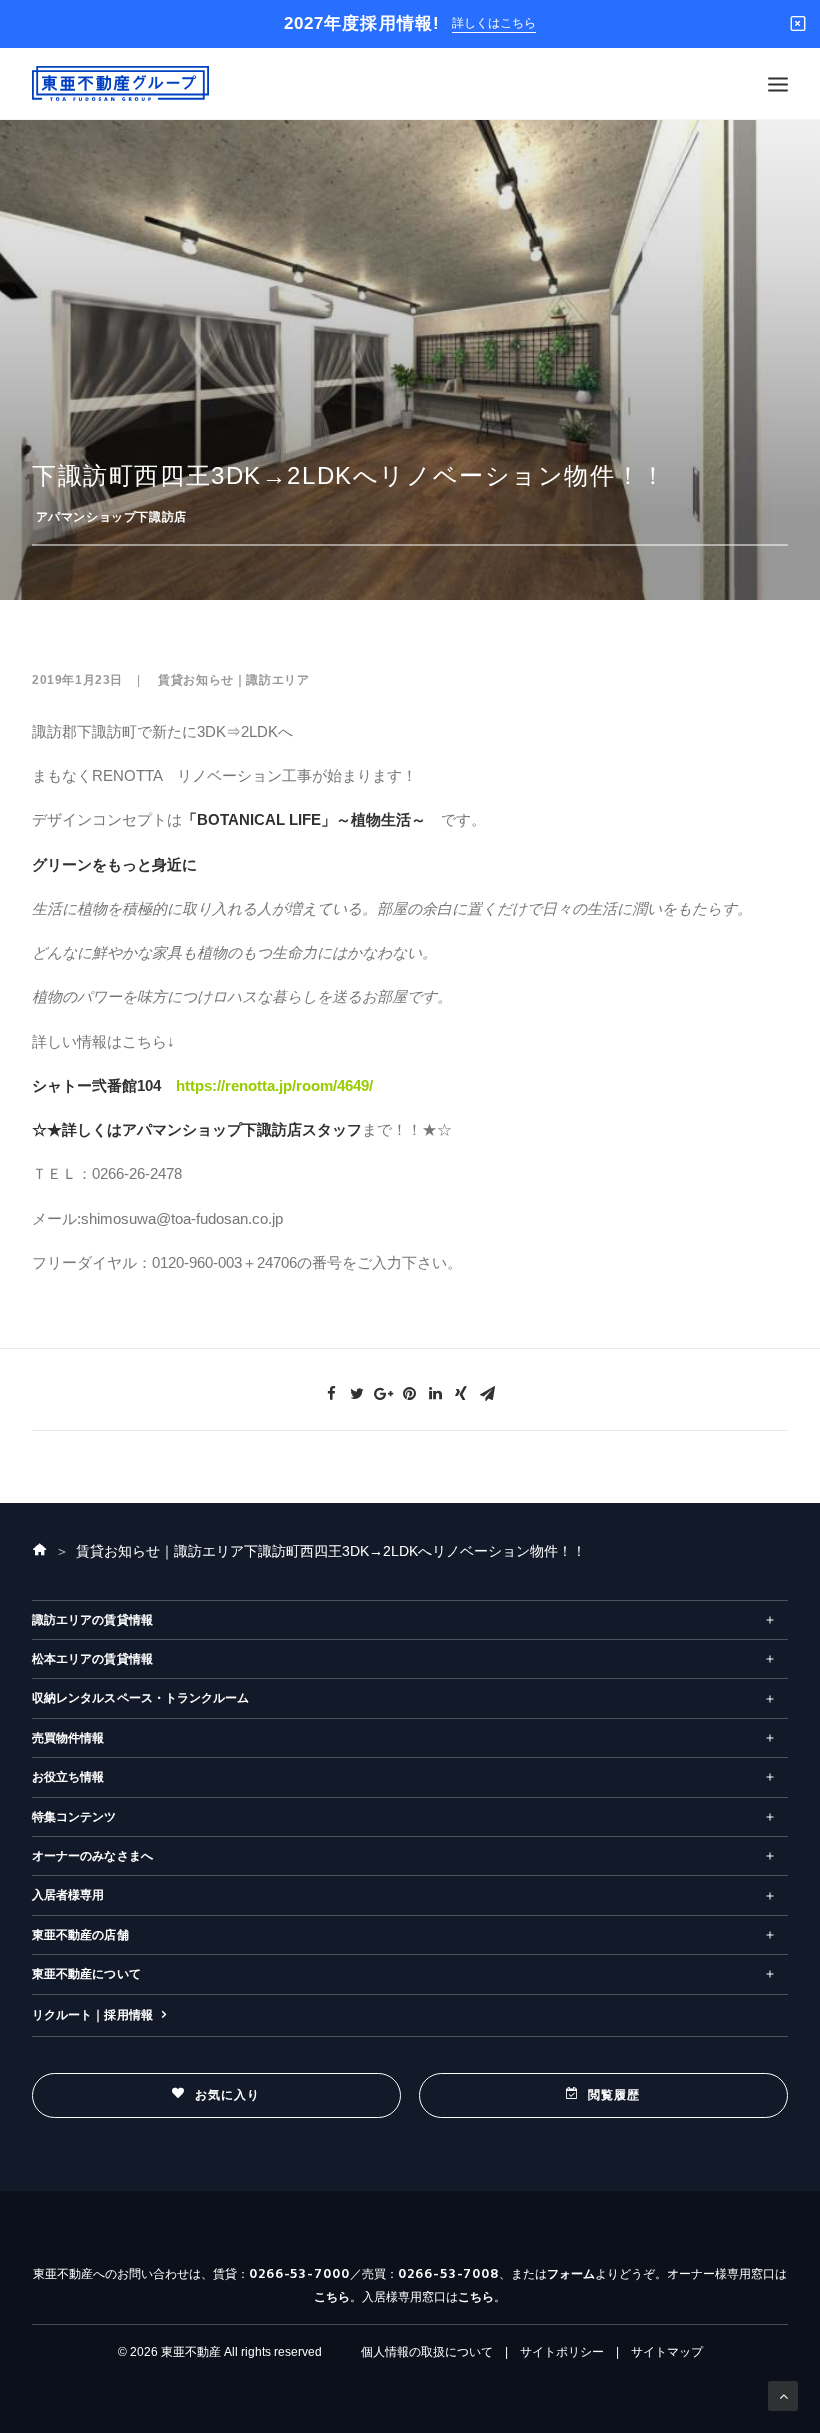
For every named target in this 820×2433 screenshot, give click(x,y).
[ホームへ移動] (40, 1551)
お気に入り (228, 2095)
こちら (332, 2297)
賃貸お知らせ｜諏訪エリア (233, 680)
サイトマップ (667, 2352)
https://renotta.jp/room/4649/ (274, 1085)
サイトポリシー (562, 2352)
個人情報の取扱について (427, 2352)
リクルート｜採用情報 (92, 2015)
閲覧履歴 (614, 2095)
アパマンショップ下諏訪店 (111, 517)
